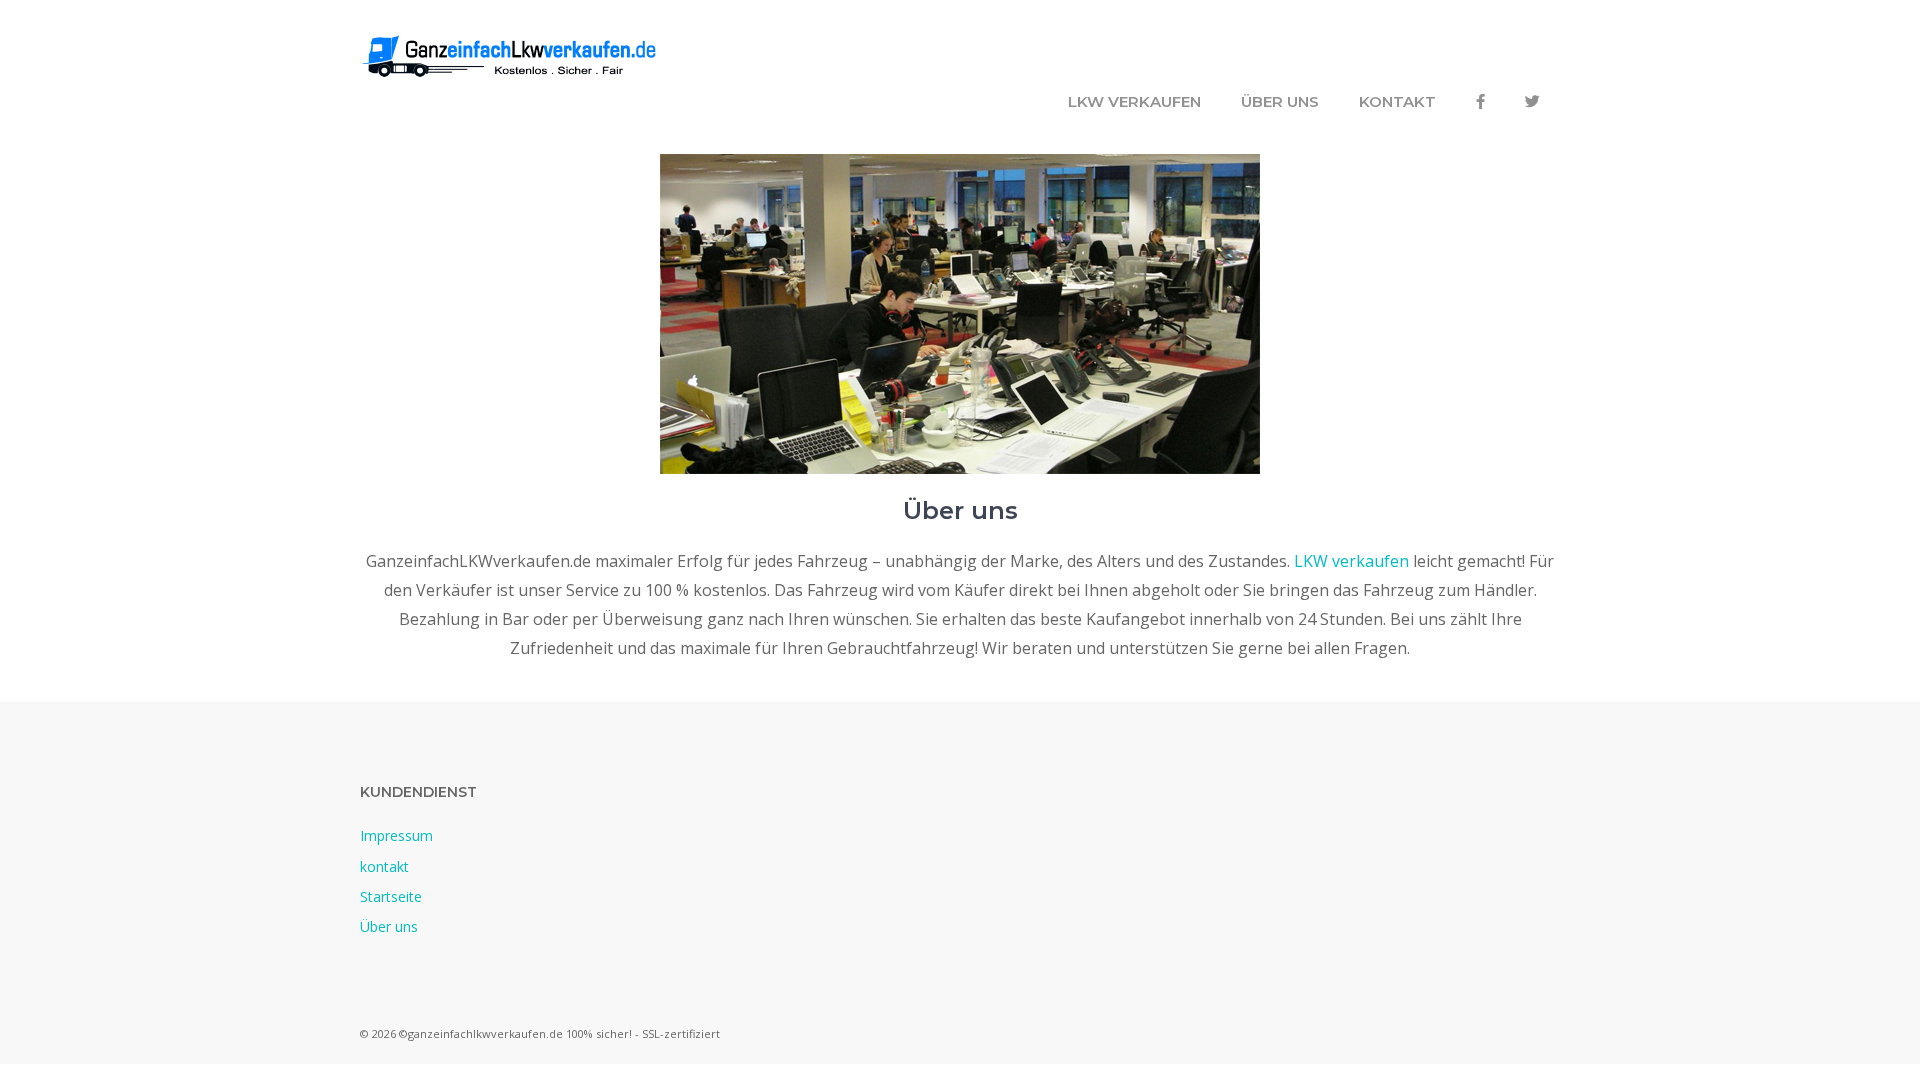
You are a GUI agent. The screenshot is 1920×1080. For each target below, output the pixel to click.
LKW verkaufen (1351, 561)
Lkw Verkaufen (1134, 101)
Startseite (391, 896)
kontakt (1397, 101)
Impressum (396, 835)
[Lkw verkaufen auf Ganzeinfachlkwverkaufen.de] (510, 53)
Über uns (1280, 101)
